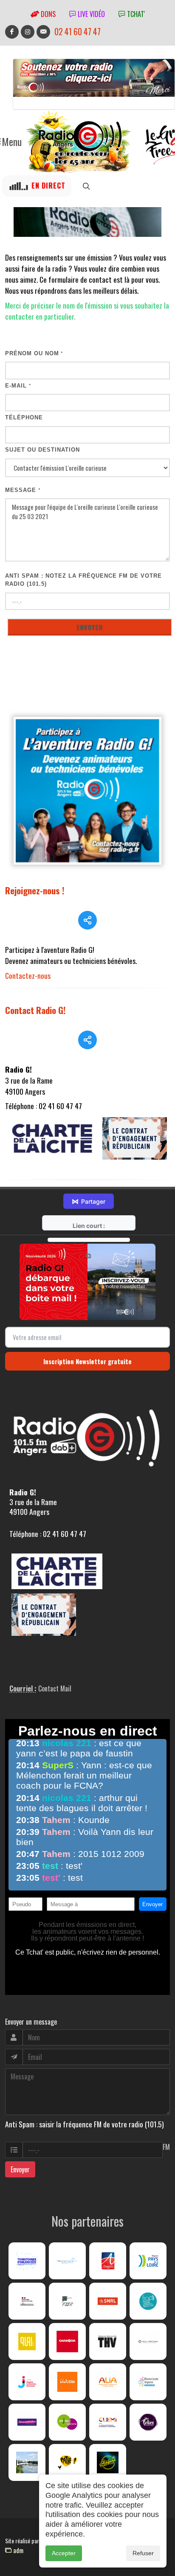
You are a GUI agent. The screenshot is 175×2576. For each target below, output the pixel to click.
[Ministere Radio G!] (27, 2301)
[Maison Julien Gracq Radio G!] (148, 2341)
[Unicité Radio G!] (67, 2382)
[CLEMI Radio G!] (108, 2422)
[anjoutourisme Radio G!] (67, 2422)
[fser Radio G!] (67, 2301)
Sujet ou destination (42, 450)
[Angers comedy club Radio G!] (108, 2462)
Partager (89, 1201)
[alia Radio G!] (108, 2382)
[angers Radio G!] (108, 2261)
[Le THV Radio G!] (108, 2341)
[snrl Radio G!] (108, 2301)
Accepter (64, 2553)
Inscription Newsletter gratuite (87, 1361)
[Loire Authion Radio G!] (27, 2462)
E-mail (18, 386)
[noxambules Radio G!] (27, 2422)
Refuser (143, 2553)
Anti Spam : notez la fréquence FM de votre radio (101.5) (83, 580)
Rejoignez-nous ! (35, 890)
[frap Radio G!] (148, 2301)
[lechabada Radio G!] (67, 2341)
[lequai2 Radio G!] (27, 2341)
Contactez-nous (28, 975)
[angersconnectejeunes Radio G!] (27, 2382)
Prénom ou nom (34, 353)
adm (17, 2550)
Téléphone (24, 417)
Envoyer (20, 2169)
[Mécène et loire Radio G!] (67, 2261)
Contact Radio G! (35, 1010)
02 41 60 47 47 (78, 32)
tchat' (135, 14)
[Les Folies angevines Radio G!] (148, 2422)
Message (23, 490)
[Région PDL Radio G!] (148, 2261)
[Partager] (87, 920)
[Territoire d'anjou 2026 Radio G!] (27, 2261)
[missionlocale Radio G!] (148, 2382)
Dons (47, 14)
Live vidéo (90, 14)
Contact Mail (55, 1688)
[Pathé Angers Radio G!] (67, 2462)
